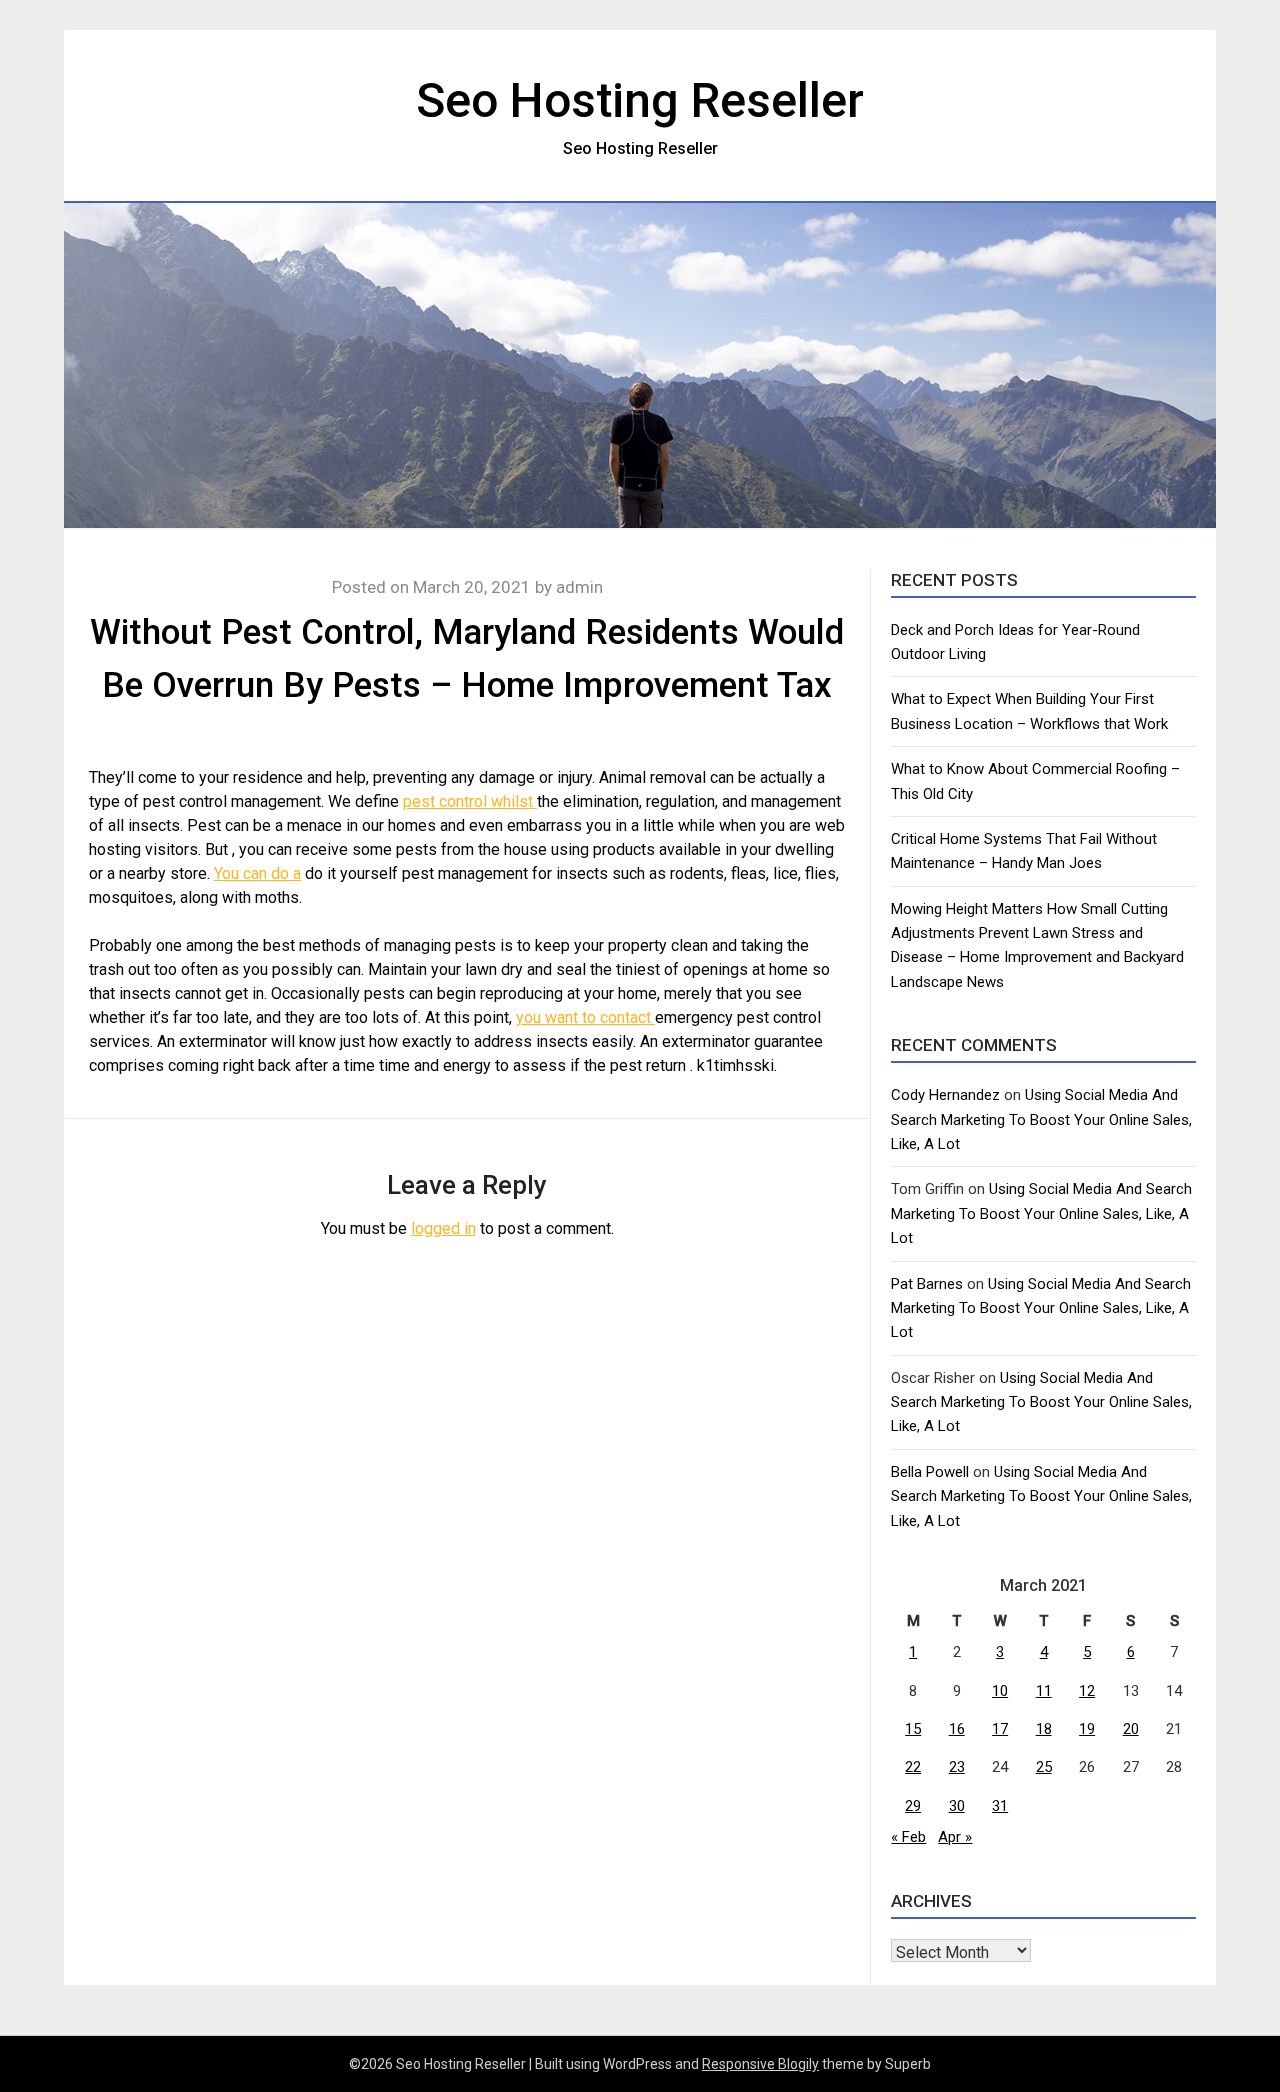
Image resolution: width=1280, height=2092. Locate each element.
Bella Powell (930, 1472)
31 (1000, 1806)
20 (1131, 1729)
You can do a (257, 873)
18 (1044, 1729)
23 (957, 1767)
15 (913, 1729)
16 (957, 1729)
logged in (443, 1228)
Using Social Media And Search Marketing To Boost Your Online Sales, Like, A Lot (1041, 1119)
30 (957, 1806)
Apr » (955, 1837)
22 (913, 1767)
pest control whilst (470, 801)
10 (1000, 1691)
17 (1000, 1729)
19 (1087, 1729)
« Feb (908, 1837)
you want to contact (585, 1017)
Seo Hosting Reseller (640, 100)
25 (1044, 1767)
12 (1087, 1691)
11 (1044, 1691)
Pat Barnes (927, 1284)
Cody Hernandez (945, 1095)
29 (913, 1806)
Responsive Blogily (760, 2064)
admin (579, 587)
